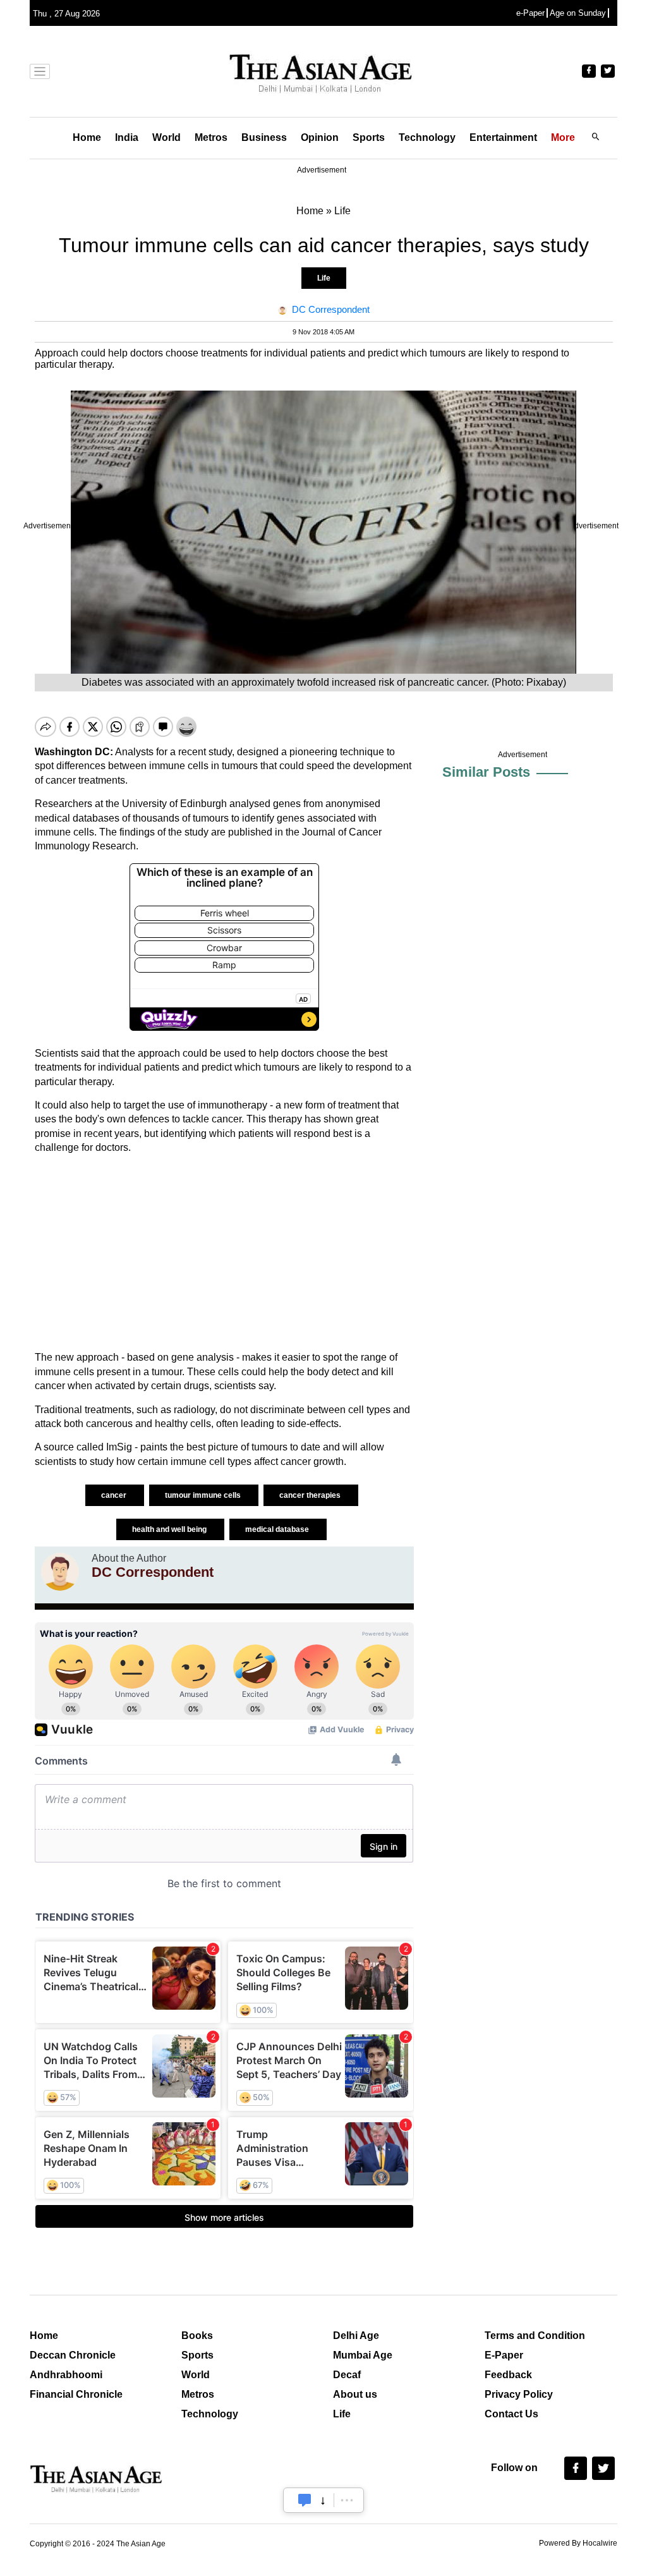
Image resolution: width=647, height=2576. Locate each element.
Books (197, 2336)
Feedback (508, 2375)
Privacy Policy (519, 2394)
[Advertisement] (224, 1253)
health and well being (170, 1529)
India (127, 137)
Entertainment (503, 137)
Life (324, 278)
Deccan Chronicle (73, 2355)
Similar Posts (486, 772)
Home (87, 137)
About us (355, 2394)
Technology (427, 137)
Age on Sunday (578, 13)
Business (264, 137)
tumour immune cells (204, 1495)
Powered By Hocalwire (578, 2543)
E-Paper (504, 2355)
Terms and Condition (535, 2336)
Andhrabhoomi (66, 2375)
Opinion (320, 137)
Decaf (347, 2375)
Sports (369, 137)
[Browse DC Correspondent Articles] (60, 1572)
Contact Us (511, 2414)
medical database (278, 1529)
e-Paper (530, 13)
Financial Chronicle (76, 2394)
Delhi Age (356, 2336)
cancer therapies (311, 1495)
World (166, 137)
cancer (115, 1495)
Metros (211, 137)
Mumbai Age (363, 2355)
